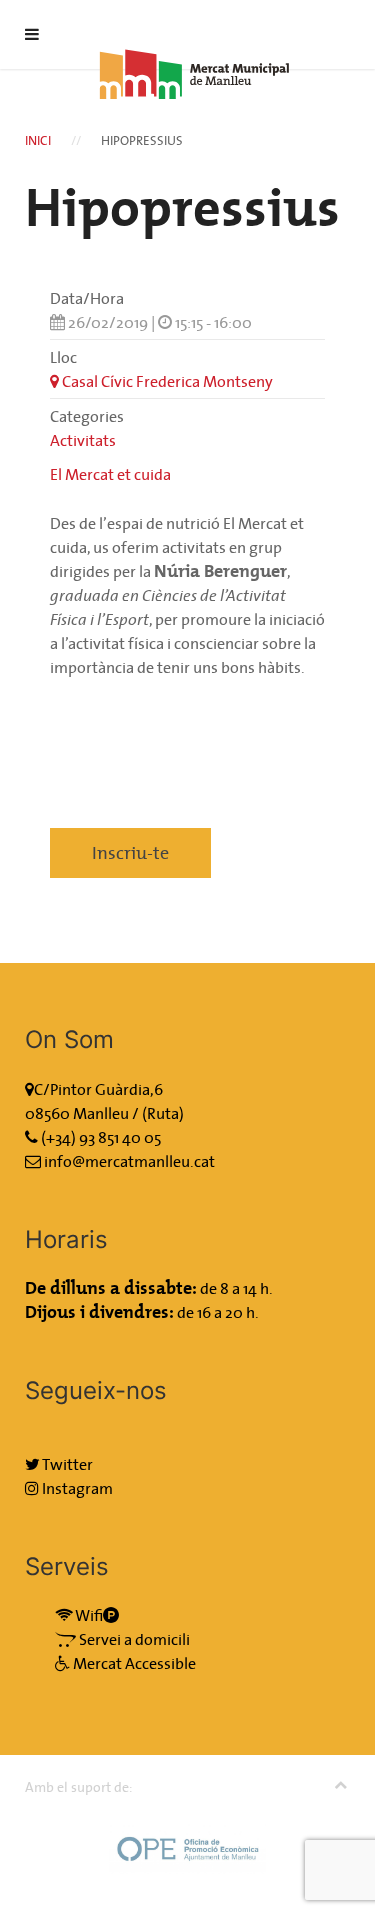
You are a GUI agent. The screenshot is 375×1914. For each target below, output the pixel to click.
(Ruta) (163, 1113)
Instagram (76, 1488)
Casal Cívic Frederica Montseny (166, 381)
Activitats (83, 440)
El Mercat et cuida (110, 474)
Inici (38, 140)
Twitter (66, 1464)
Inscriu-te (130, 852)
